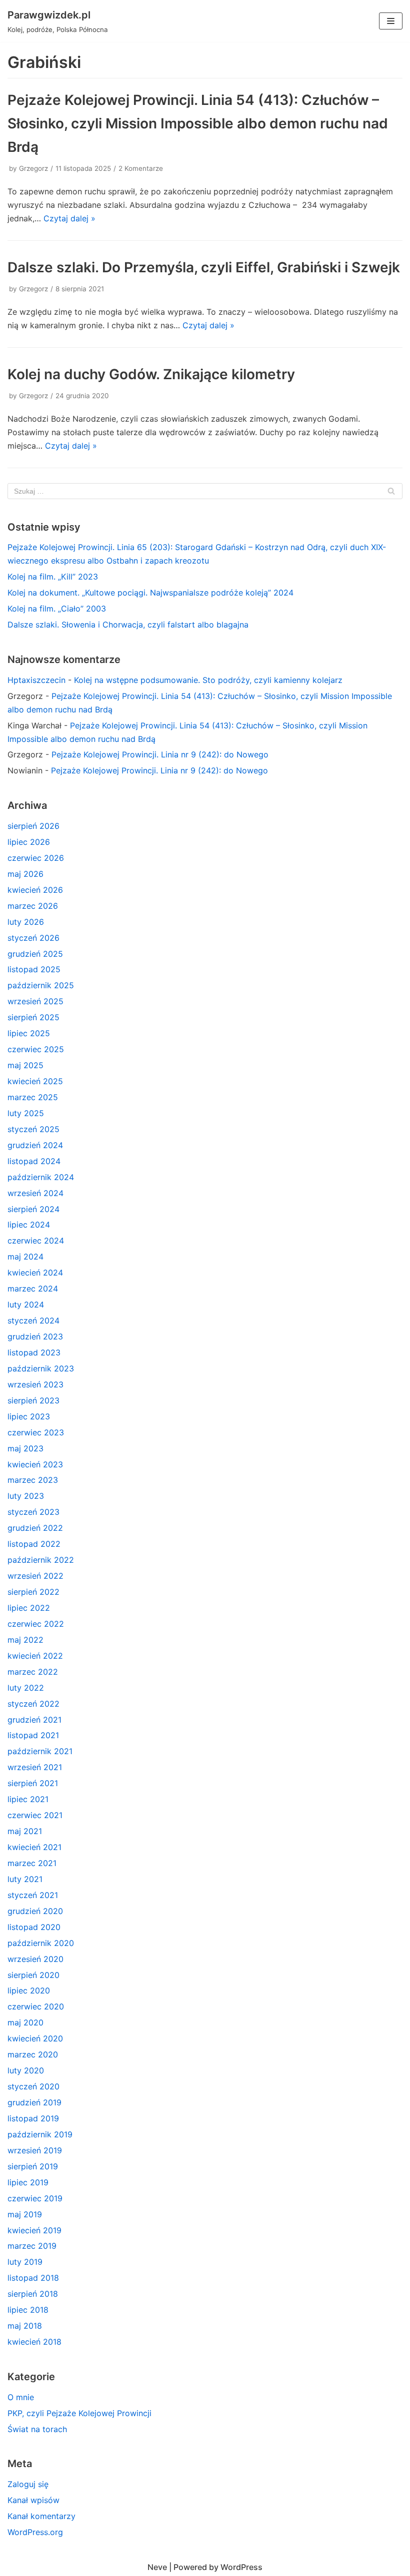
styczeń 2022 (33, 1704)
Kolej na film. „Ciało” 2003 (57, 609)
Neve (157, 2567)
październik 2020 (41, 1943)
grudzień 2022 (35, 1528)
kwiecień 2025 (35, 1081)
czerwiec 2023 (36, 1432)
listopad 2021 (33, 1735)
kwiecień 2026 (35, 890)
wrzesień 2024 (35, 1193)
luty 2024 (26, 1304)
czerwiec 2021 (35, 1815)
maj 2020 (25, 2022)
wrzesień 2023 (35, 1384)
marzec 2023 (33, 1480)
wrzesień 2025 (35, 1001)
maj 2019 (25, 2214)
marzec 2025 (33, 1097)
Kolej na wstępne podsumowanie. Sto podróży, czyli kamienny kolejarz (208, 680)
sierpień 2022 (33, 1592)
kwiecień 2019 (34, 2230)
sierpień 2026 (33, 826)
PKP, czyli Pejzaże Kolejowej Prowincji (79, 2413)
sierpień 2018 (33, 2294)
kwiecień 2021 (34, 1847)
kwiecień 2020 (35, 2038)
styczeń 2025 (33, 1129)
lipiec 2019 (28, 2182)
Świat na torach (37, 2429)
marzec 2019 (32, 2246)
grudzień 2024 (35, 1145)
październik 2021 (40, 1751)
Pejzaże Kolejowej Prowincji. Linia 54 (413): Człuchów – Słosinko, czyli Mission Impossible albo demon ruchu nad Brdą (198, 123)
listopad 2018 (33, 2278)
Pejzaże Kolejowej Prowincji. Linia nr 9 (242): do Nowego (160, 754)
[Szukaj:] (205, 491)
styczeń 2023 (33, 1512)
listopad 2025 (34, 969)
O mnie (21, 2397)
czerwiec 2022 (36, 1624)
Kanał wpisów (33, 2500)
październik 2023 (41, 1368)
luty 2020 (26, 2070)
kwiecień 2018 (34, 2342)
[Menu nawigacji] (391, 21)
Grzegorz (33, 168)
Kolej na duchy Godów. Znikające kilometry (151, 374)
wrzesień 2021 (35, 1767)
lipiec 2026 (29, 842)
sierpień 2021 (33, 1783)
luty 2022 (26, 1688)
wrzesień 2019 (35, 2150)
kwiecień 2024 (35, 1273)
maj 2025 (25, 1065)
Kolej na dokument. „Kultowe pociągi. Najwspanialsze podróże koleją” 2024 (150, 593)
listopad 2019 (33, 2118)
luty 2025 (26, 1113)
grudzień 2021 (34, 1720)
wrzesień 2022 (35, 1576)
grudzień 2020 (35, 1911)
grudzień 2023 (35, 1336)
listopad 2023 (34, 1352)
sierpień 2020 (33, 1975)
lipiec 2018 (28, 2310)
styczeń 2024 (33, 1320)
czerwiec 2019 (35, 2198)
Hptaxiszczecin (36, 680)
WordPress (241, 2567)
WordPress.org (35, 2532)
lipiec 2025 (29, 1033)
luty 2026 (26, 922)
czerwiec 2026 (36, 858)
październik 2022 (41, 1560)
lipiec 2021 (28, 1799)
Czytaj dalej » (69, 218)
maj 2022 (25, 1640)
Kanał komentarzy (41, 2516)
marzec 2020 (33, 2054)
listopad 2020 (34, 1927)
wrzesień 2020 (35, 1959)
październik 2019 (40, 2134)
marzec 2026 (33, 906)
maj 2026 (25, 874)
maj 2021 (25, 1831)
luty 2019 (25, 2262)
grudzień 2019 (34, 2102)
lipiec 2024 (29, 1225)
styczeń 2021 (33, 1895)
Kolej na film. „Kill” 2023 (53, 577)
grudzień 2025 (35, 954)
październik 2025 (41, 985)
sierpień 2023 (33, 1400)
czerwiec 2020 (36, 2006)
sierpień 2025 (33, 1017)
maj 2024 (25, 1257)
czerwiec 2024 (36, 1241)
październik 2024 (41, 1177)
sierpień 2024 (33, 1209)
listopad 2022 (34, 1544)
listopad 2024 (34, 1161)
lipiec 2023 (29, 1416)
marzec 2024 (33, 1288)
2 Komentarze (141, 168)
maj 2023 (25, 1448)
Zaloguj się (28, 2484)
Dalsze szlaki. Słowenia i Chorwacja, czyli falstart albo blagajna (128, 625)
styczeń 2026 (33, 938)
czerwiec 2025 (36, 1049)
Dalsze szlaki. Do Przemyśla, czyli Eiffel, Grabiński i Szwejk (204, 267)
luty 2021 (25, 1879)
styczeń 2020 (33, 2086)
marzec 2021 (32, 1863)
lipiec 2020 (29, 1990)
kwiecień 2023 (35, 1464)
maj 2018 (25, 2326)
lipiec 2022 (29, 1608)
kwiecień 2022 (35, 1656)
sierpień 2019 (33, 2166)
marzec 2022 (33, 1672)
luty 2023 (26, 1496)
